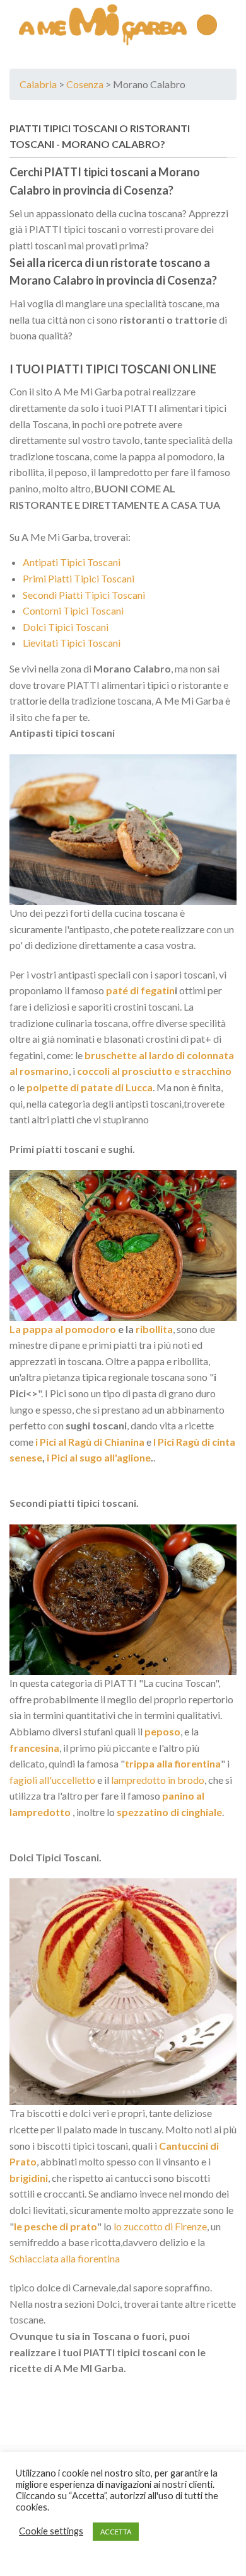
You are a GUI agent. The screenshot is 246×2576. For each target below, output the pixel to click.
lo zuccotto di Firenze (160, 2226)
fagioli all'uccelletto (52, 1780)
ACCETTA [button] (116, 2532)
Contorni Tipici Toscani (73, 610)
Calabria (38, 84)
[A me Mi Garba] (103, 25)
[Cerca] (232, 25)
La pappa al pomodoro (63, 1329)
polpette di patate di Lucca (90, 1087)
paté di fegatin (139, 990)
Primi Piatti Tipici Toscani (79, 578)
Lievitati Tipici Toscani (72, 643)
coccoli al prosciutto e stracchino (154, 1071)
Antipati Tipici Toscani (72, 562)
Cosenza (85, 84)
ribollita (154, 1329)
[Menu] (207, 25)
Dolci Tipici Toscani (66, 627)
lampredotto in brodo (158, 1780)
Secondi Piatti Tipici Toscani (84, 595)
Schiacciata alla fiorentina (65, 2258)
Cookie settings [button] (51, 2531)
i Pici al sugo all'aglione (99, 1457)
